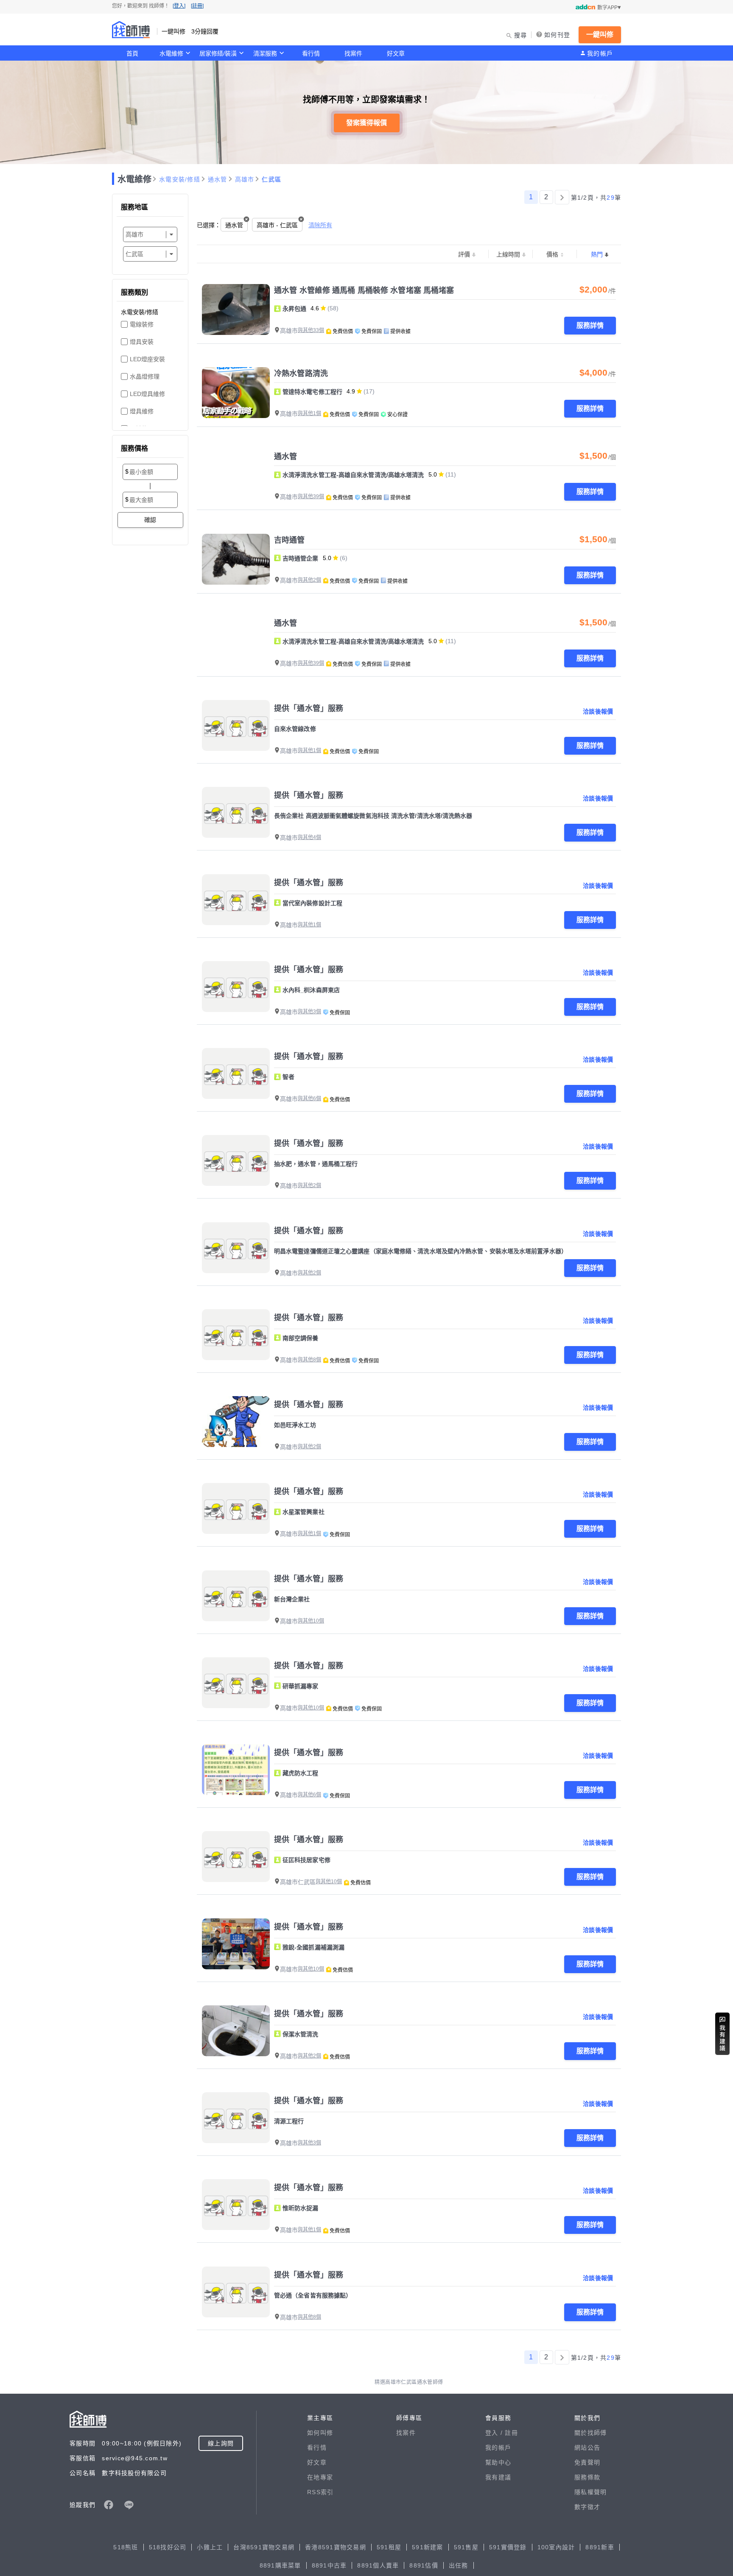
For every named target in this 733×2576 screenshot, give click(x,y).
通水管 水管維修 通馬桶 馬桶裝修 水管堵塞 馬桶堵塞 (364, 290)
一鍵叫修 (600, 35)
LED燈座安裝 (147, 359)
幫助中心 (498, 2462)
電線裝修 (142, 324)
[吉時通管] (236, 559)
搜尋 (521, 35)
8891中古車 (329, 2565)
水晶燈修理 (145, 376)
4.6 (315, 308)
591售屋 (466, 2547)
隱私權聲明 (590, 2492)
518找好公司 (168, 2547)
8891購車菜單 (280, 2565)
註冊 (511, 2433)
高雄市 (245, 179)
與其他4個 (309, 837)
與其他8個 (309, 1360)
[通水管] (236, 476)
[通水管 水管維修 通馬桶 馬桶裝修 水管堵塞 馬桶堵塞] (236, 309)
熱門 (597, 254)
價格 (552, 254)
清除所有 (320, 225)
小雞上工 (210, 2547)
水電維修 (171, 53)
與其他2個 (309, 580)
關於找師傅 (590, 2433)
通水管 (218, 179)
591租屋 (389, 2547)
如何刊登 (557, 35)
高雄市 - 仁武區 (277, 225)
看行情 (311, 53)
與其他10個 (311, 1621)
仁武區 (271, 179)
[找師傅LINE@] (129, 2505)
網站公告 (587, 2448)
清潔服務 (265, 53)
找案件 (353, 53)
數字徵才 (587, 2507)
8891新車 (600, 2547)
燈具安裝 (142, 342)
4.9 (351, 391)
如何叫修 (320, 2433)
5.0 (433, 474)
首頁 (132, 53)
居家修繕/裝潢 (218, 53)
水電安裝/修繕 (180, 179)
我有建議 (498, 2477)
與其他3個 (309, 1012)
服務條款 (587, 2477)
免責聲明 (587, 2462)
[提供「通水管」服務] (236, 725)
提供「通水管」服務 (309, 708)
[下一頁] (562, 197)
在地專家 (320, 2477)
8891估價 (424, 2565)
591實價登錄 (508, 2547)
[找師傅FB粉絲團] (109, 2505)
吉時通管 (290, 540)
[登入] (179, 6)
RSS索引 (320, 2492)
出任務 (459, 2565)
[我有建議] (722, 2034)
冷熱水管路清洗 (301, 374)
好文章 (396, 53)
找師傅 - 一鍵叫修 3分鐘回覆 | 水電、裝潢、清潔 (131, 30)
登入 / (495, 2433)
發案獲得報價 (366, 123)
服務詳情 (590, 325)
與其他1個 (309, 413)
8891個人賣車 (378, 2565)
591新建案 (428, 2547)
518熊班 (126, 2547)
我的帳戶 (600, 53)
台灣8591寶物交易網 (264, 2547)
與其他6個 (309, 1098)
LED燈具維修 (147, 394)
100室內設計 (556, 2547)
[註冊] (197, 6)
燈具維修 (142, 411)
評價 (464, 254)
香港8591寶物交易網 (336, 2547)
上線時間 (508, 254)
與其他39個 (311, 496)
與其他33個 (311, 330)
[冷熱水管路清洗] (236, 393)
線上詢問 (221, 2443)
